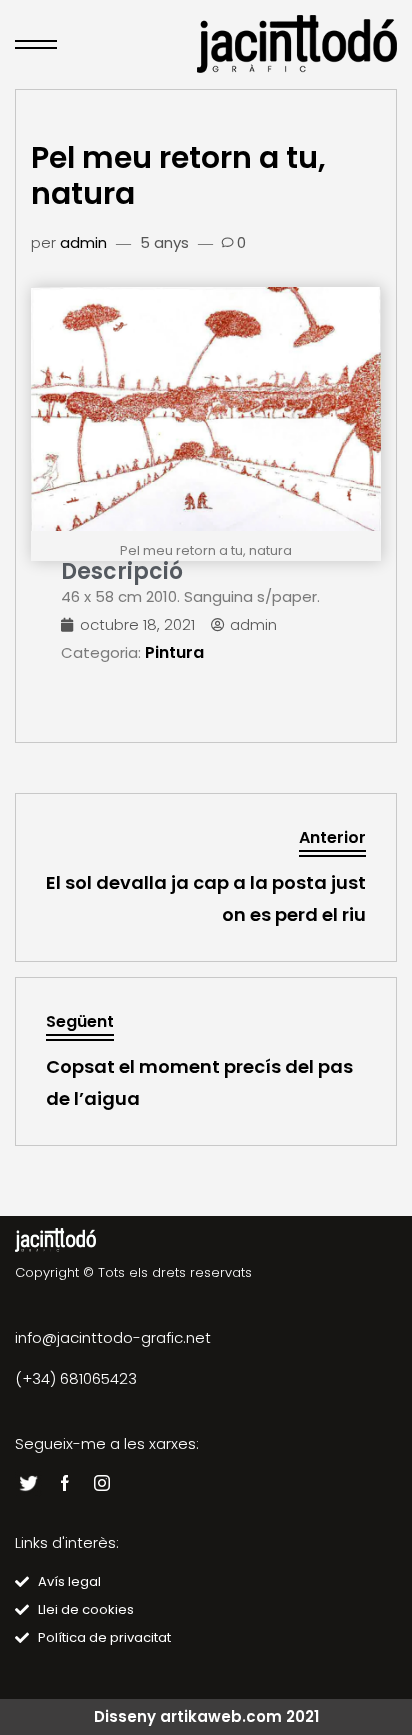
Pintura (174, 652)
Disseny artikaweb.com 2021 (206, 1716)
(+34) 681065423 (76, 1378)
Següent (80, 1021)
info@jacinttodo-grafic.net (113, 1337)
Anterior (332, 837)
